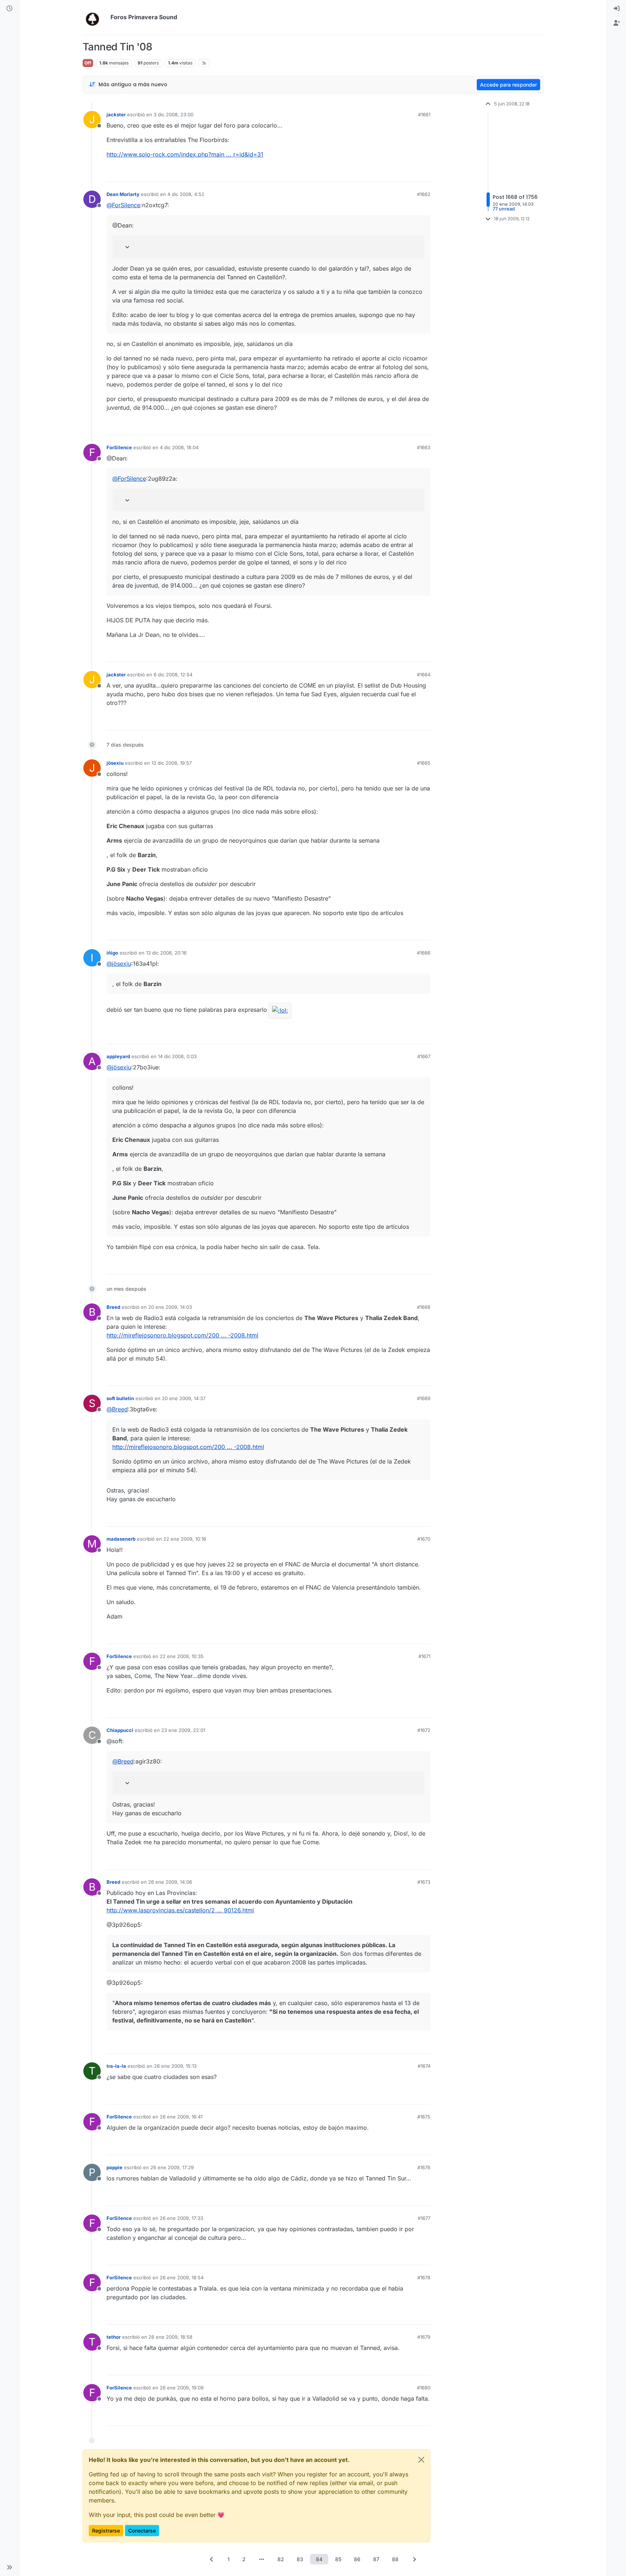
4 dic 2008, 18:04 (179, 447)
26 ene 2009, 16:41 (181, 2117)
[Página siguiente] (414, 2559)
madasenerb (121, 1539)
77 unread (504, 209)
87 (376, 2559)
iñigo (112, 953)
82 (281, 2559)
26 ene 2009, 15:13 (175, 2066)
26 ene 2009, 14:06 (170, 1882)
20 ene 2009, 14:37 (184, 1398)
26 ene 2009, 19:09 (182, 2388)
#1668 (424, 1307)
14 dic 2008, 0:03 (177, 1056)
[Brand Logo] (95, 17)
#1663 (424, 447)
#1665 (424, 763)
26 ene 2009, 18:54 (182, 2278)
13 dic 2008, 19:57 (172, 763)
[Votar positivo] (384, 173)
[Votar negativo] (410, 173)
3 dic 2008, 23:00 (174, 114)
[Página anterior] (212, 2559)
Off (88, 63)
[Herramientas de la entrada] (424, 173)
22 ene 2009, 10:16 (185, 1539)
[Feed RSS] (204, 63)
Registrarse (106, 2531)
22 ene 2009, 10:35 (182, 1656)
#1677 (424, 2218)
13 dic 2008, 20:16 (166, 953)
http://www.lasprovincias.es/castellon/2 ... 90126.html (180, 1910)
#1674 (424, 2066)
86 (357, 2559)
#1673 (424, 1882)
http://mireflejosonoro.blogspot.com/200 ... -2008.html (182, 1335)
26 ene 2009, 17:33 (181, 2218)
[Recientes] (9, 9)
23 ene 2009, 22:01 (183, 1730)
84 (319, 2559)
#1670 (424, 1539)
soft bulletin (120, 1398)
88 (395, 2559)
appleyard (118, 1056)
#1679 (424, 2337)
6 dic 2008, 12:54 (173, 675)
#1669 (424, 1398)
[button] (9, 2567)
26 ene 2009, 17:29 (172, 2167)
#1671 (424, 1656)
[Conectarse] (617, 9)
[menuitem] (617, 9)
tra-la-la (116, 2066)
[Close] (421, 2460)
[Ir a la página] (262, 2559)
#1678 (424, 2278)
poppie (114, 2167)
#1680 (424, 2388)
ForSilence (119, 447)
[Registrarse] (617, 23)
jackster (116, 114)
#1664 (424, 675)
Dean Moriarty (123, 194)
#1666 (424, 953)
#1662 (424, 194)
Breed (113, 1307)
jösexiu (115, 763)
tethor (114, 2337)
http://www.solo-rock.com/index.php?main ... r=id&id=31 (185, 154)
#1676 (424, 2167)
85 (338, 2559)
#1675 (424, 2117)
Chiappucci (120, 1730)
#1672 (424, 1730)
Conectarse (142, 2531)
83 (300, 2559)
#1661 (424, 114)
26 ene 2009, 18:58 (170, 2337)
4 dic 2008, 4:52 (186, 194)
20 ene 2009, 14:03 (170, 1307)
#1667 (424, 1056)
